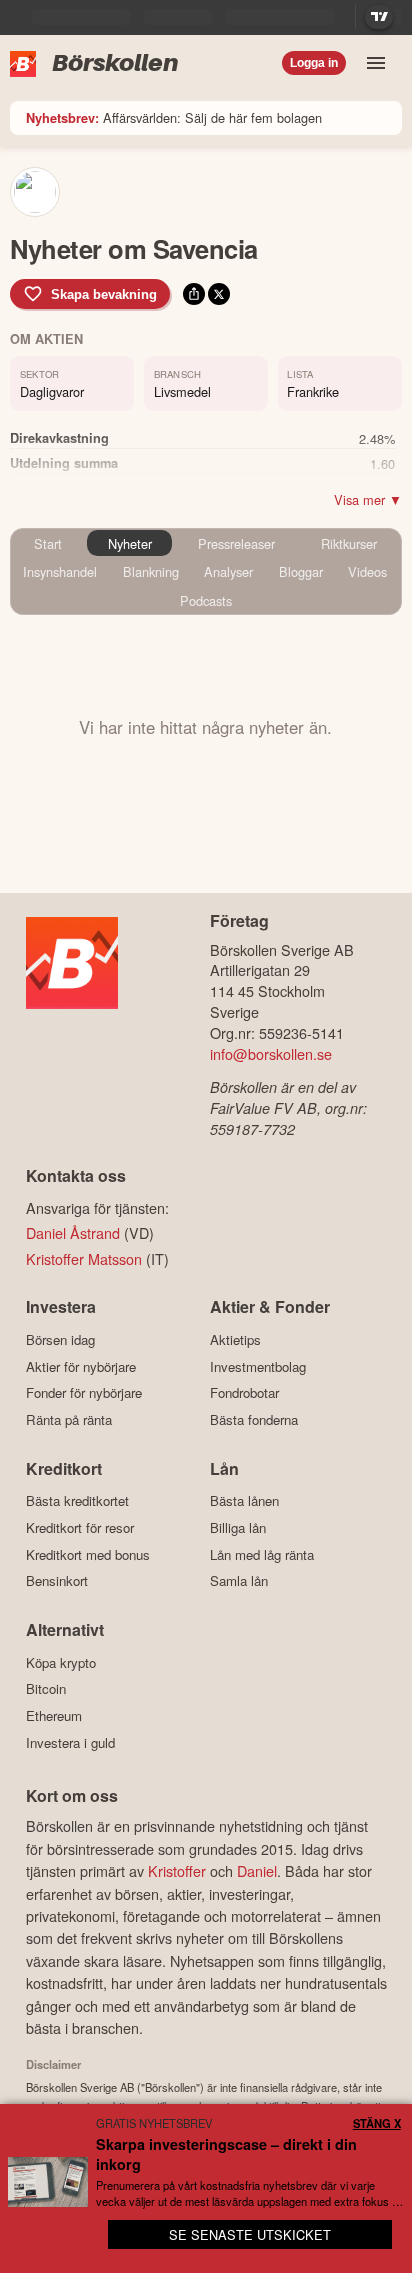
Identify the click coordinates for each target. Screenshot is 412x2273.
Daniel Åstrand (73, 1232)
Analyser (228, 571)
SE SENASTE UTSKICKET (250, 2234)
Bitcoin (46, 1689)
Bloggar (301, 571)
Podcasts (206, 600)
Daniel (257, 1870)
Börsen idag (60, 1339)
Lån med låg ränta (262, 1554)
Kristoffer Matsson (84, 1258)
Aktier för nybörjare (81, 1366)
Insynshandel (60, 571)
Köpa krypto (61, 1662)
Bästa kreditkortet (77, 1501)
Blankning (151, 571)
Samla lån (239, 1581)
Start (48, 543)
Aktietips (235, 1339)
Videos (367, 571)
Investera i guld (70, 1742)
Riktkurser (349, 543)
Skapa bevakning (104, 294)
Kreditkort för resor (80, 1527)
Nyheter (130, 543)
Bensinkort (57, 1581)
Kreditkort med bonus (88, 1554)
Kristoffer (177, 1870)
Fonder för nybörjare (84, 1393)
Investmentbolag (258, 1366)
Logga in (314, 63)
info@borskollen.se (271, 1053)
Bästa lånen (244, 1501)
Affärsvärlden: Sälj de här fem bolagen (174, 117)
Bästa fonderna (254, 1419)
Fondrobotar (244, 1393)
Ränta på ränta (69, 1419)
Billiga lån (238, 1527)
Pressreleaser (236, 543)
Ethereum (54, 1715)
